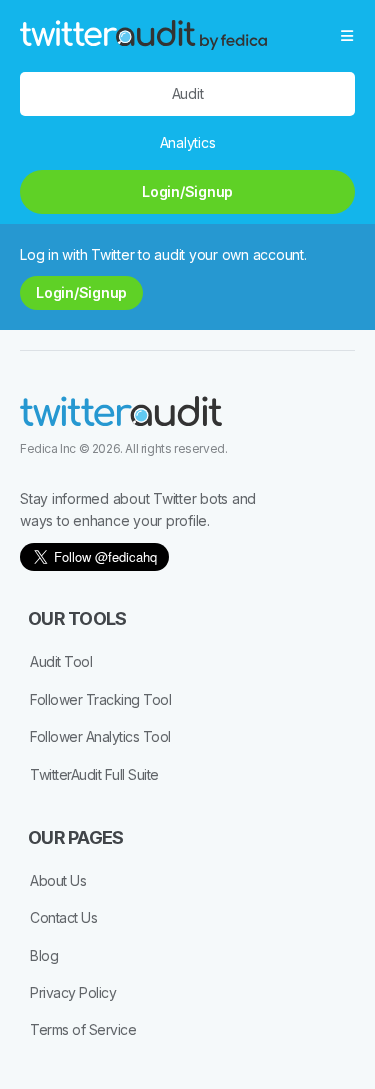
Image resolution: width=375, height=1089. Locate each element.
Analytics (188, 142)
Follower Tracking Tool (100, 699)
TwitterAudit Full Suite (94, 774)
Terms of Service (83, 1029)
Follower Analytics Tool (100, 736)
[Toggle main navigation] (348, 36)
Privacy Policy (73, 992)
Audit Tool (61, 661)
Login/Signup (187, 191)
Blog (44, 955)
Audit (188, 93)
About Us (58, 880)
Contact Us (63, 917)
